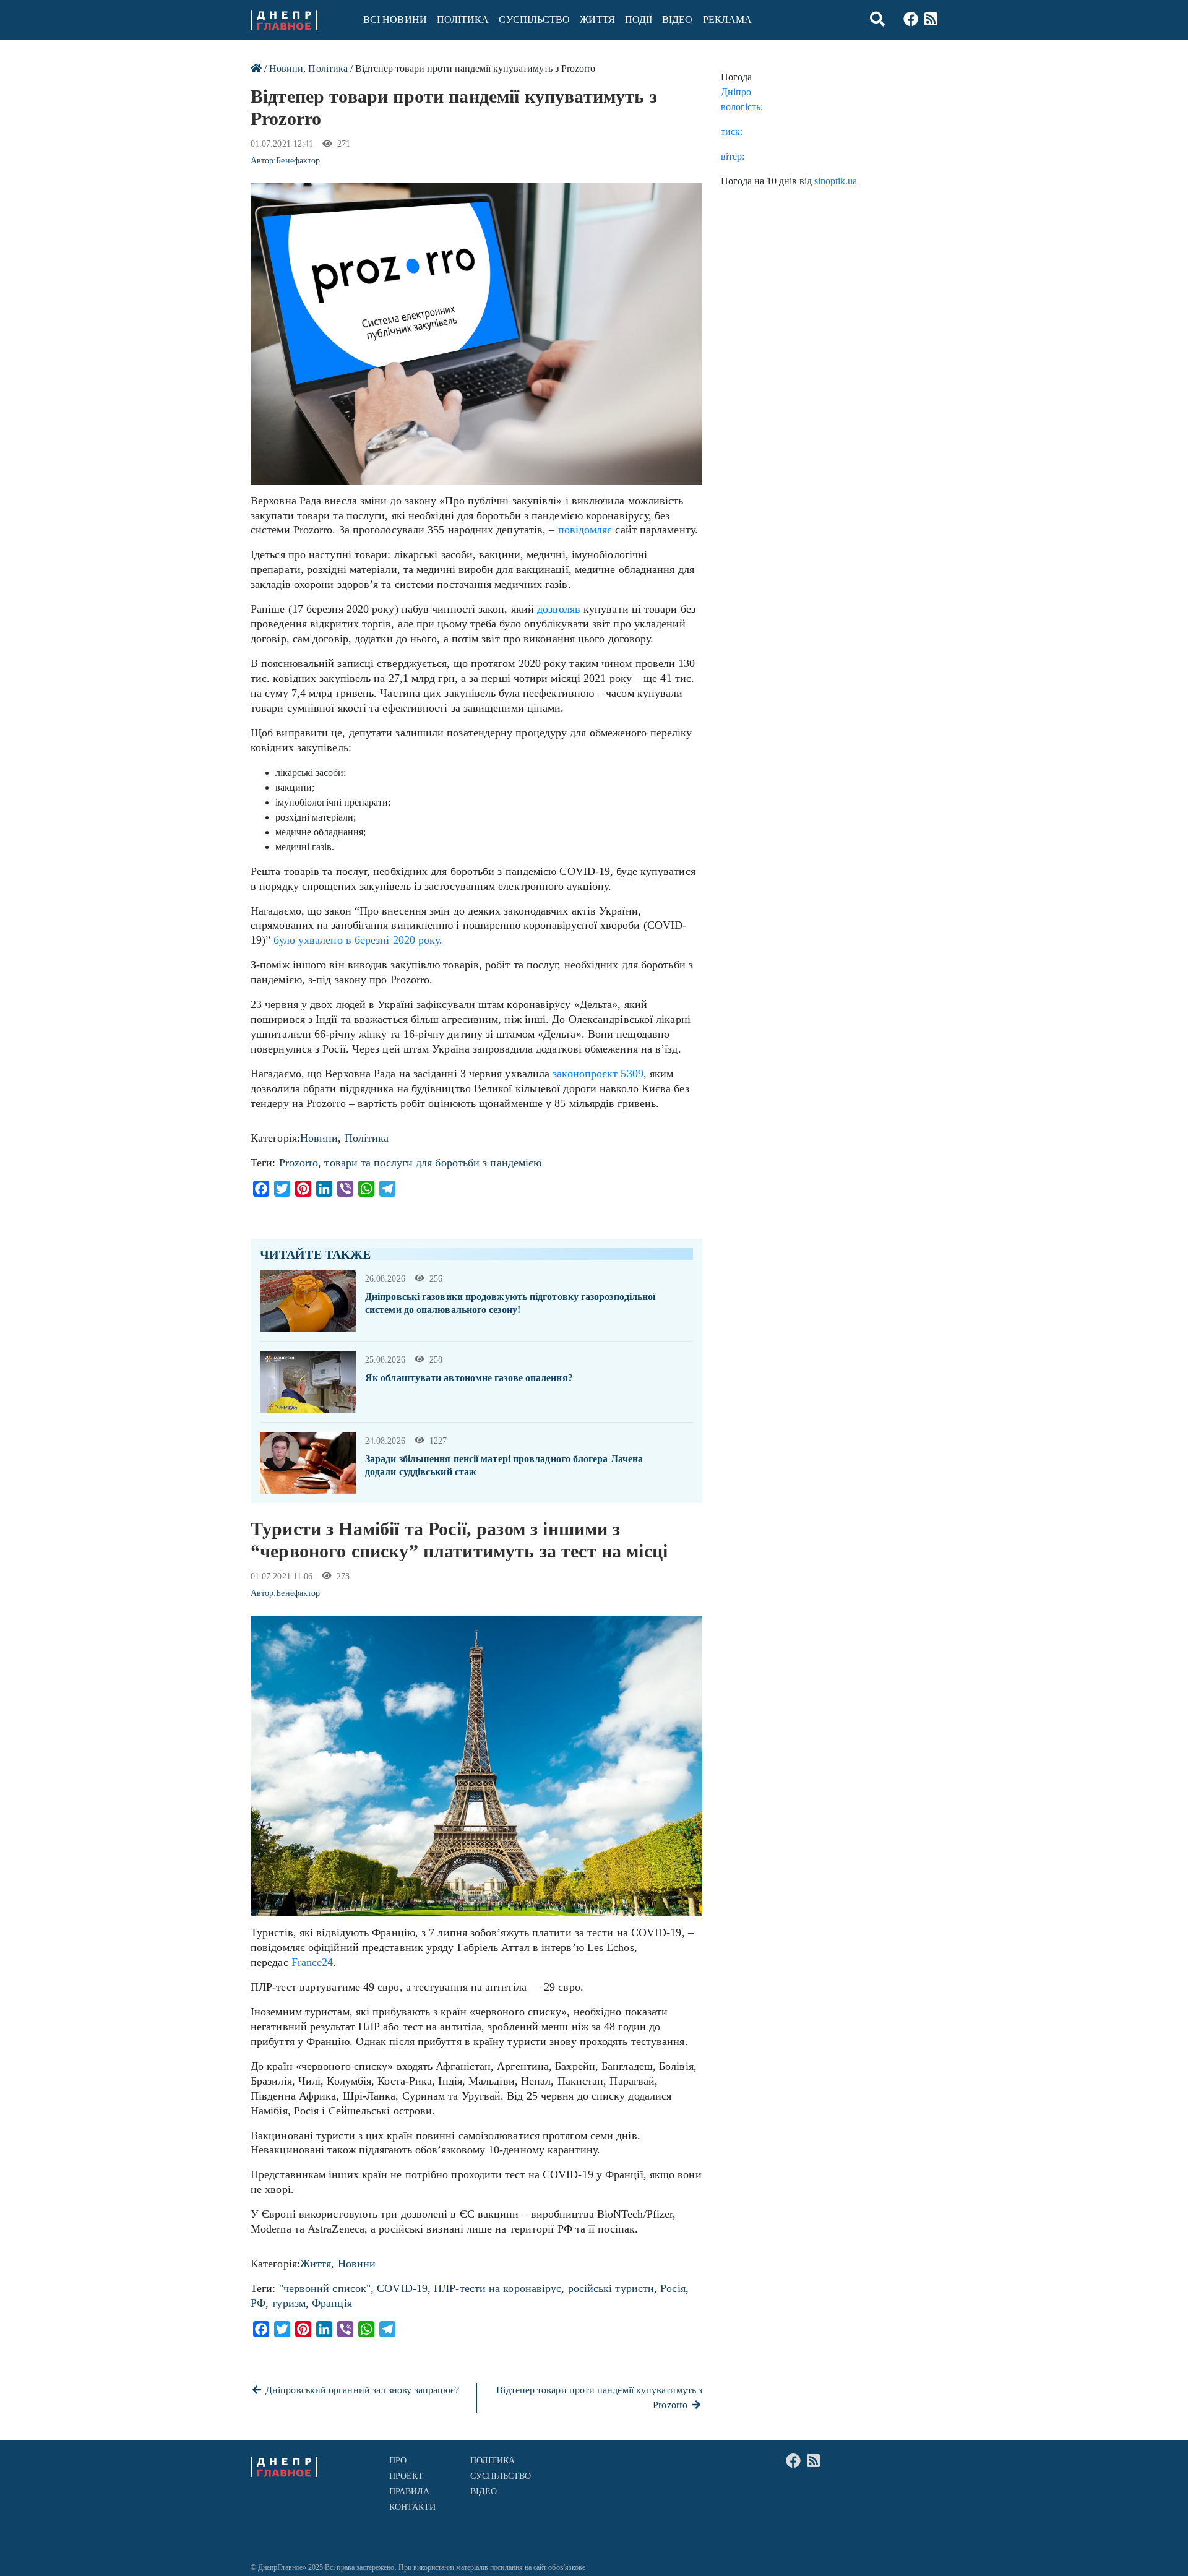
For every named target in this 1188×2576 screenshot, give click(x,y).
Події (639, 19)
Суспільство (534, 19)
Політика (463, 19)
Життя (597, 19)
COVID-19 (402, 2288)
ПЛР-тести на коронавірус (497, 2288)
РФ (258, 2303)
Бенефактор (298, 161)
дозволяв (559, 609)
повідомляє (585, 530)
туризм (289, 2303)
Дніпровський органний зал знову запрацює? (361, 2390)
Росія (673, 2288)
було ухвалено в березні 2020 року (356, 940)
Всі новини (395, 19)
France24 (312, 1962)
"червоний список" (325, 2288)
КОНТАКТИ (413, 2507)
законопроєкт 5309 (598, 1074)
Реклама (728, 19)
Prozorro (299, 1163)
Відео (677, 19)
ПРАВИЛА (410, 2492)
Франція (332, 2303)
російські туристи (611, 2288)
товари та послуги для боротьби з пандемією (433, 1163)
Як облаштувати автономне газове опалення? (469, 1378)
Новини (286, 68)
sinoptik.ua (836, 181)
